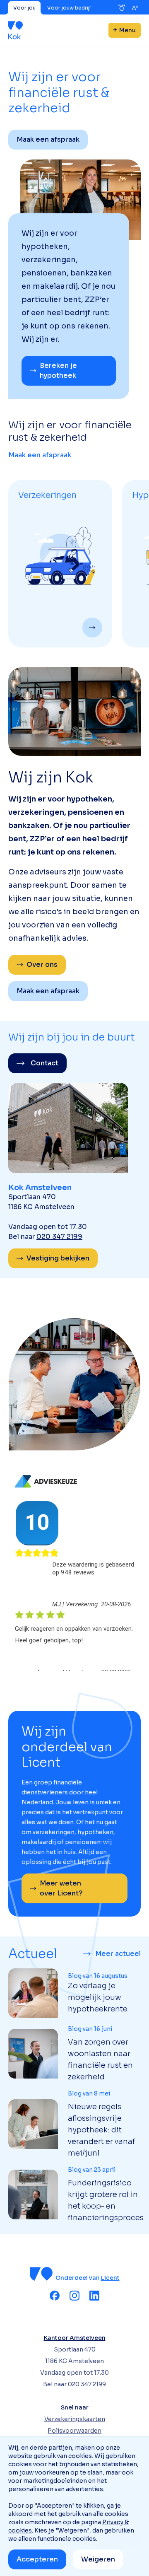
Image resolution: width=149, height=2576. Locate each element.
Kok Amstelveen (40, 1188)
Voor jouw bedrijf (69, 8)
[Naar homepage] (16, 30)
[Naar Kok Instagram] (74, 2296)
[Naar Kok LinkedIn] (94, 2296)
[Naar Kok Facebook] (55, 2296)
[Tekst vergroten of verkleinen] (135, 8)
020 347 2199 (59, 1237)
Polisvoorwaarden (74, 2431)
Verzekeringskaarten (75, 2419)
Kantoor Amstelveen (75, 2338)
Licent (110, 2278)
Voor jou (24, 8)
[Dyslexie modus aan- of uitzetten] (122, 8)
